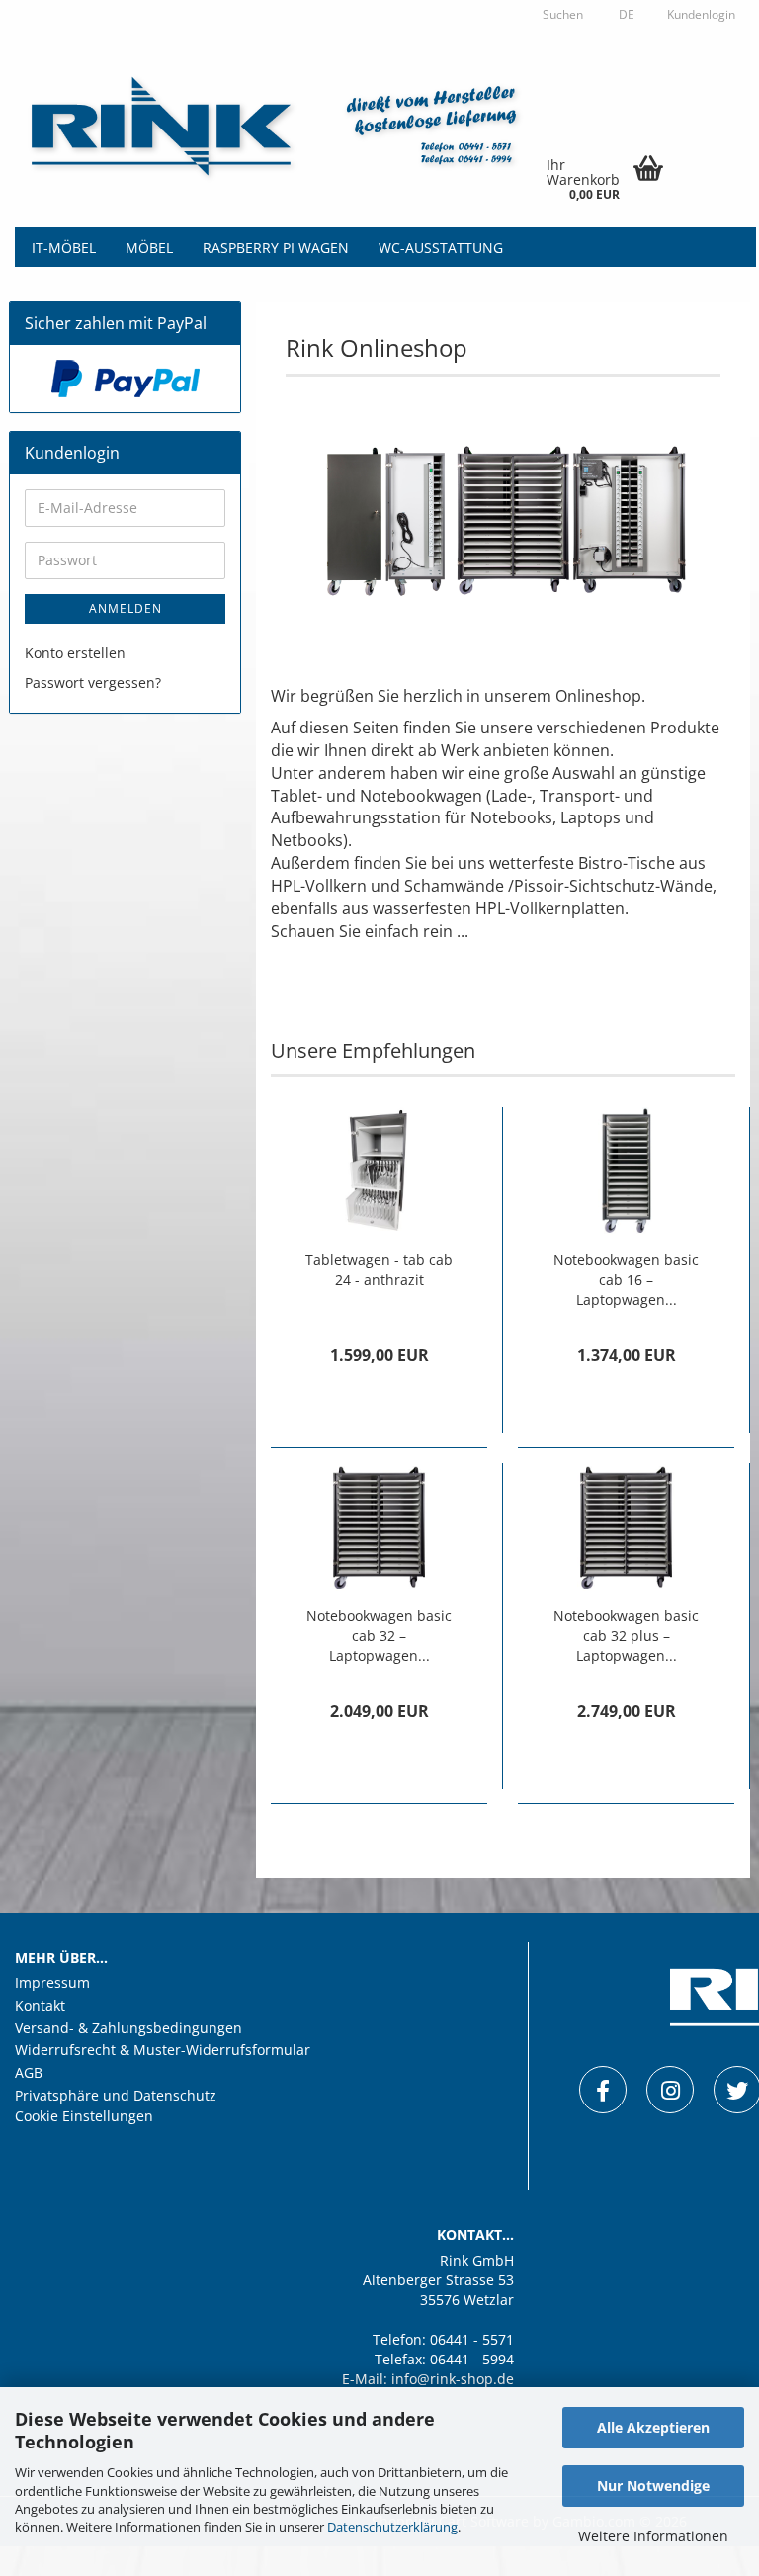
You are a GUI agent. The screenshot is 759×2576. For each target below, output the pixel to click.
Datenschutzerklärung (392, 2527)
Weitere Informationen (653, 2536)
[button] (624, 15)
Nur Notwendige (653, 2486)
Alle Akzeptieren (653, 2427)
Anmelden (126, 608)
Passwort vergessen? (93, 683)
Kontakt (40, 2006)
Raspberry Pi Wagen (276, 248)
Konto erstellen (75, 653)
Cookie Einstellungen (84, 2116)
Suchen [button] (563, 14)
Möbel (149, 248)
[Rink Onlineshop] (287, 129)
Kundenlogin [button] (700, 14)
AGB (29, 2073)
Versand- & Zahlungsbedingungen (128, 2028)
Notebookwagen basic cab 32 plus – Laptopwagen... (626, 1635)
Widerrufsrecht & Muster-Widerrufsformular (163, 2050)
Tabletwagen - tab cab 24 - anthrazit (379, 1270)
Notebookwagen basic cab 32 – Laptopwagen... (379, 1635)
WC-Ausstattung (441, 248)
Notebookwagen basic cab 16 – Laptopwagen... (626, 1280)
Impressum (52, 1983)
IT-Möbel (64, 248)
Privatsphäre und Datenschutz (116, 2096)
